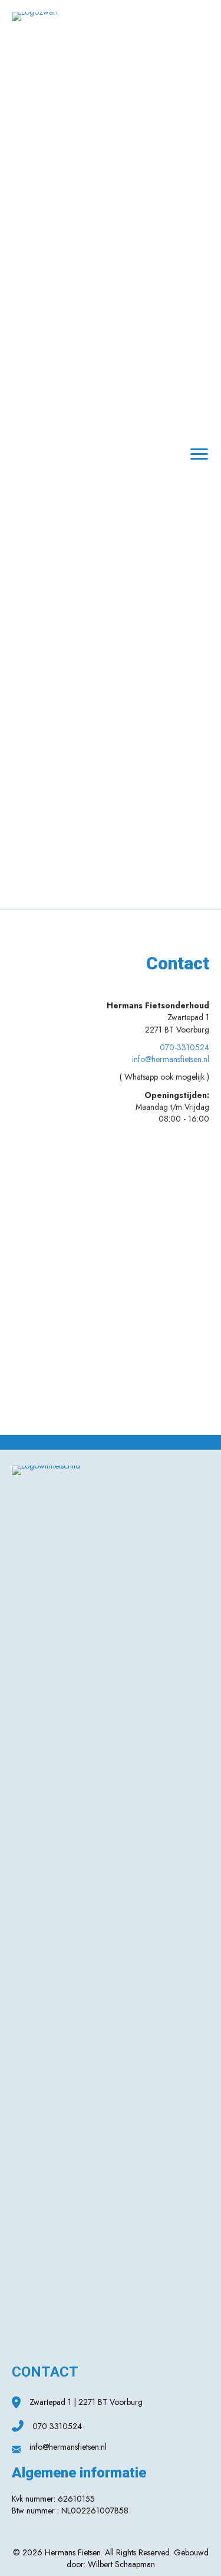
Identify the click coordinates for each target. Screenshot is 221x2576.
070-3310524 (184, 1047)
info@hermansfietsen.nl (171, 1059)
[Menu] (199, 454)
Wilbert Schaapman (121, 2564)
